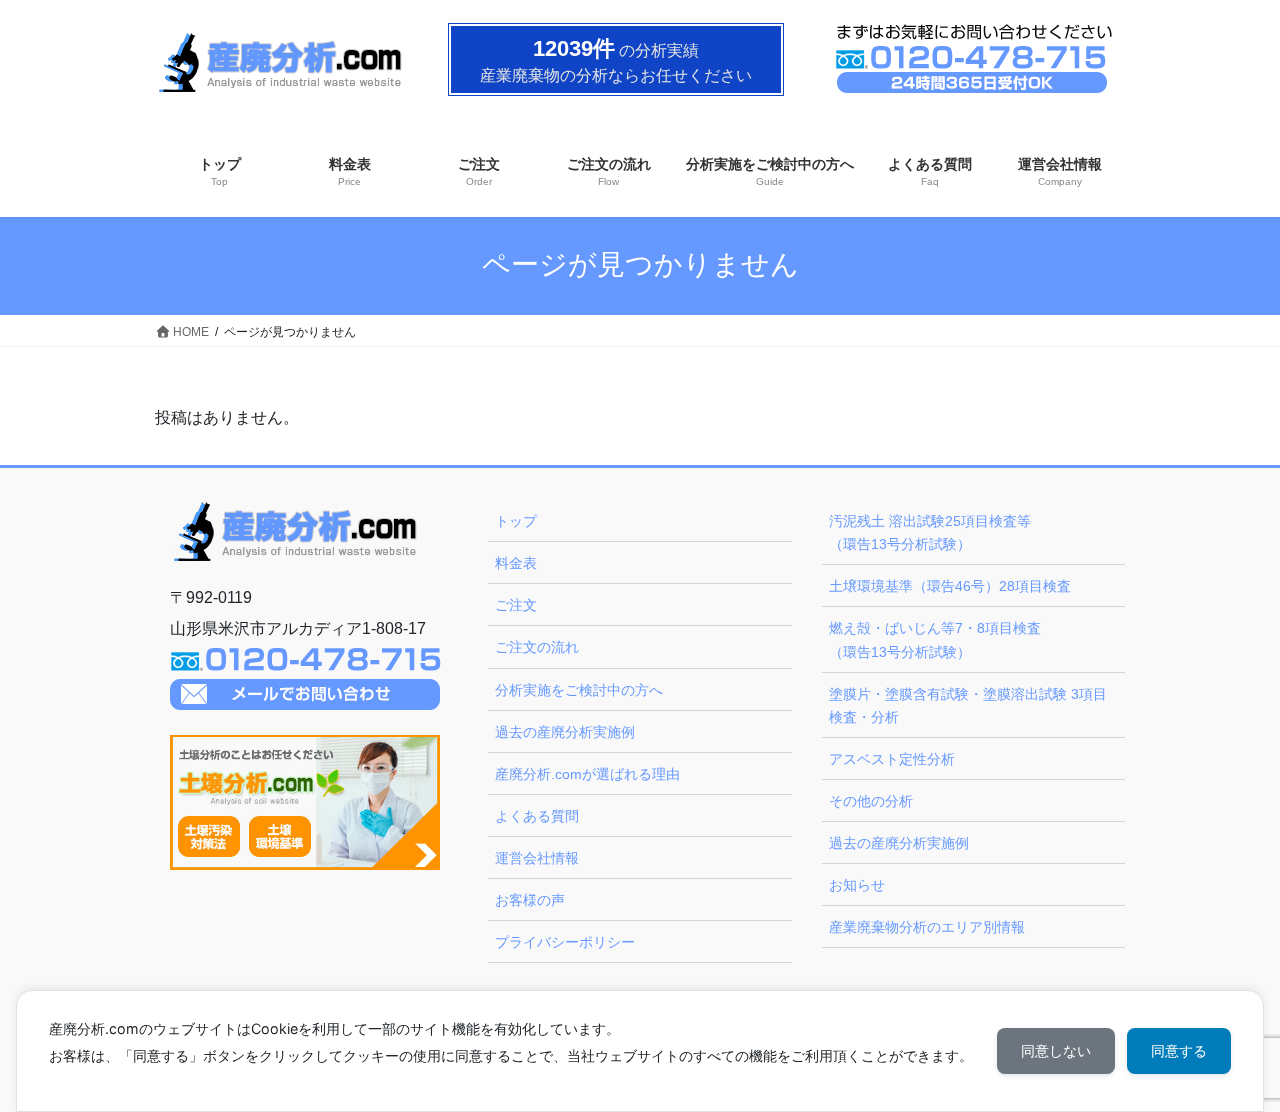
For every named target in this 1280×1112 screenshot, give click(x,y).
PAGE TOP (1230, 1061)
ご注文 (516, 605)
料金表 (516, 563)
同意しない (1056, 1050)
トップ (516, 521)
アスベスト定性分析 (892, 759)
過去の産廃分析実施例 (565, 732)
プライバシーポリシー (565, 942)
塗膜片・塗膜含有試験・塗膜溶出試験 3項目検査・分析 (968, 705)
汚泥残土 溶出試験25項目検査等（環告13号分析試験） (930, 532)
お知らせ (857, 885)
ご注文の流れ (537, 647)
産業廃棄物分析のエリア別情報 (927, 927)
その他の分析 (871, 801)
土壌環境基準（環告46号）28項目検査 (950, 586)
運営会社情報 (537, 858)
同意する (1179, 1050)
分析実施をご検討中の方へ (579, 690)
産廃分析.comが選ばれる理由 (587, 774)
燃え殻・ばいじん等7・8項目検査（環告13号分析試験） (935, 639)
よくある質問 (537, 816)
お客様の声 (530, 900)
